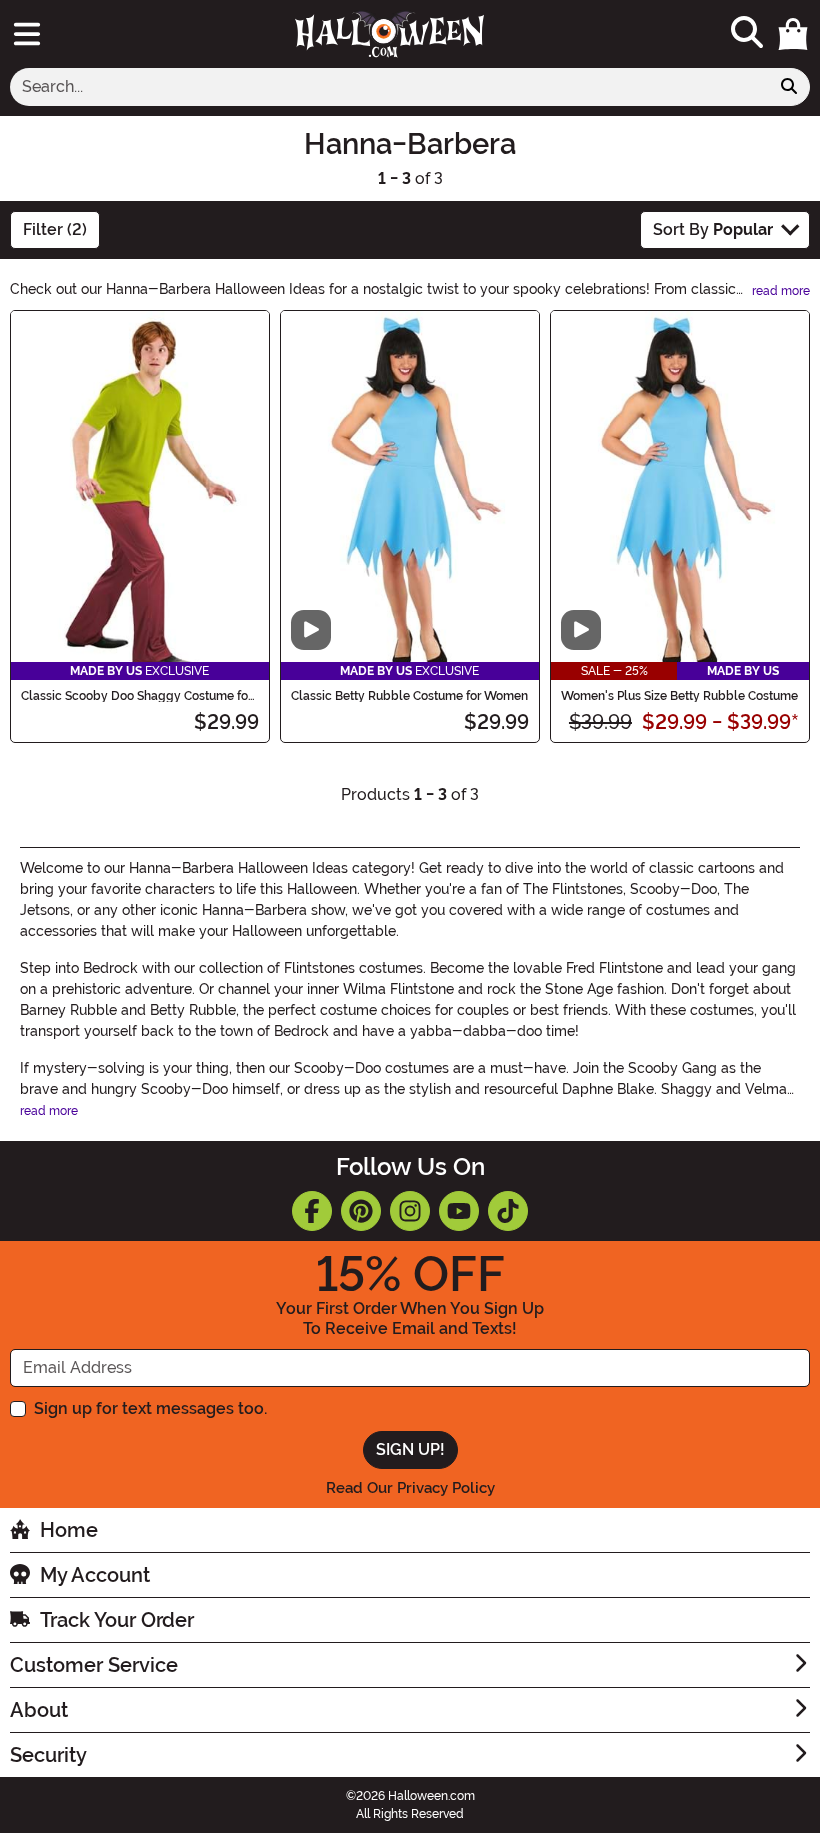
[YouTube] (459, 1211)
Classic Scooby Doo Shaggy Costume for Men (136, 696)
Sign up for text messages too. (150, 1408)
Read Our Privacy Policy (410, 1488)
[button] (793, 34)
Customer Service (94, 1665)
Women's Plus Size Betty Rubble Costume (679, 696)
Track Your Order (117, 1620)
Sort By (713, 229)
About (39, 1710)
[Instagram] (410, 1211)
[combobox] (389, 87)
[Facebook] (312, 1211)
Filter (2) (55, 229)
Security (48, 1755)
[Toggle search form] (747, 33)
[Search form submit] (789, 87)
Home (69, 1530)
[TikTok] (508, 1211)
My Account (95, 1575)
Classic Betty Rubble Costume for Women (409, 696)
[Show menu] (27, 34)
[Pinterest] (361, 1211)
